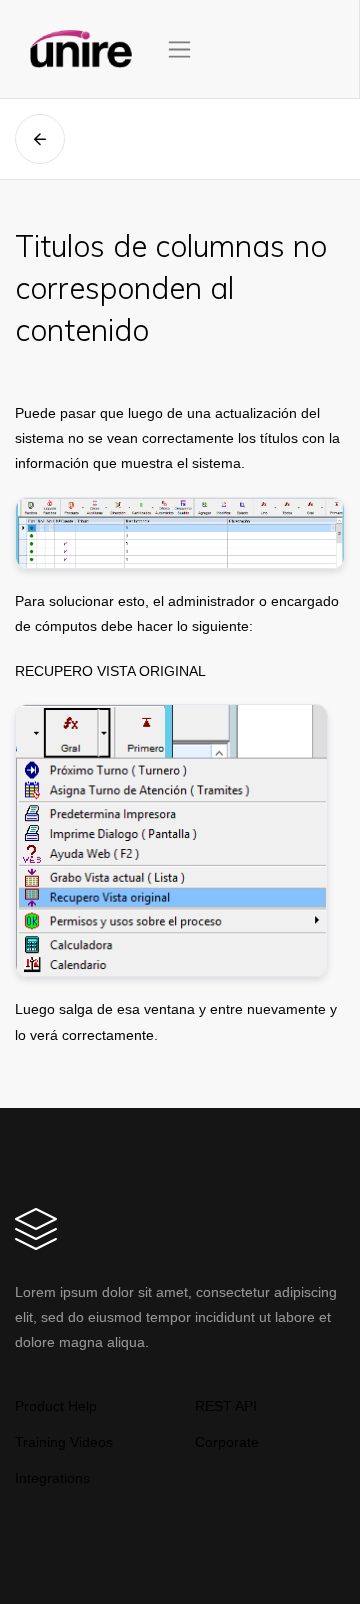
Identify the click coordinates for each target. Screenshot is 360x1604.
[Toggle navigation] (179, 49)
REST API (226, 1406)
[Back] (40, 139)
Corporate (227, 1442)
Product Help (56, 1406)
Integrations (52, 1478)
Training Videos (64, 1442)
